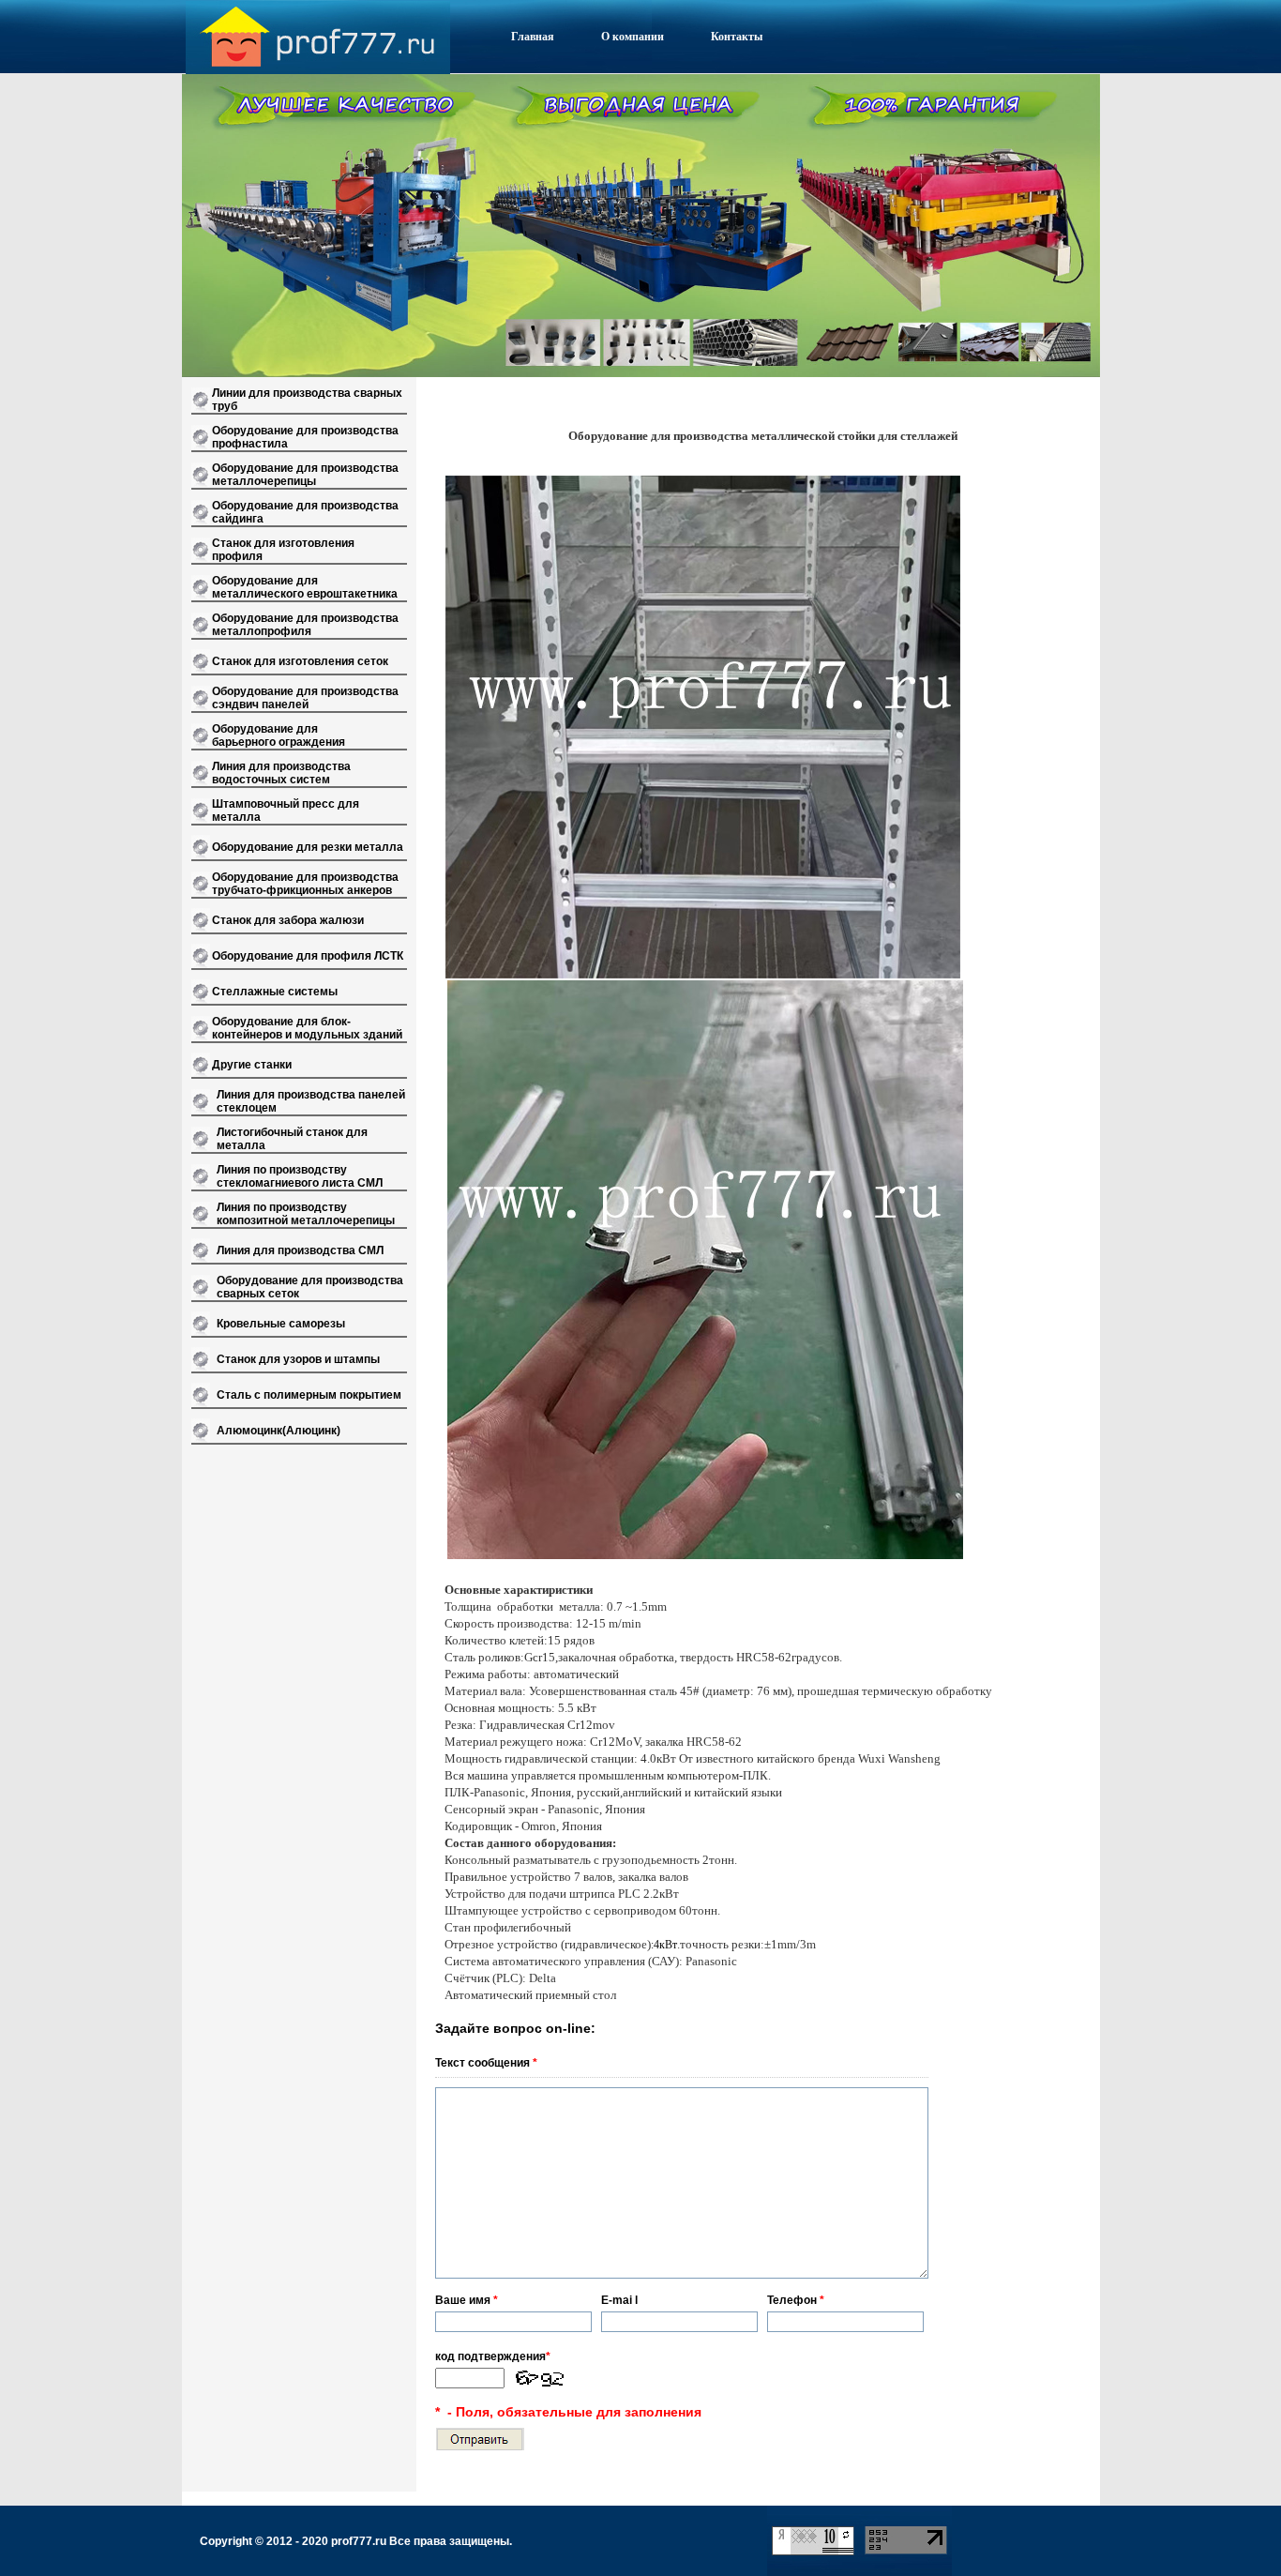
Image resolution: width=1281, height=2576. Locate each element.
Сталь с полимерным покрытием (309, 1395)
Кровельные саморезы (281, 1324)
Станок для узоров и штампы (298, 1359)
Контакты (737, 37)
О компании (633, 37)
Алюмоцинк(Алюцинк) (279, 1431)
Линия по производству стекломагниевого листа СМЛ (300, 1176)
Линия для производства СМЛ (300, 1250)
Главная (533, 37)
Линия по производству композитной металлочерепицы (306, 1214)
